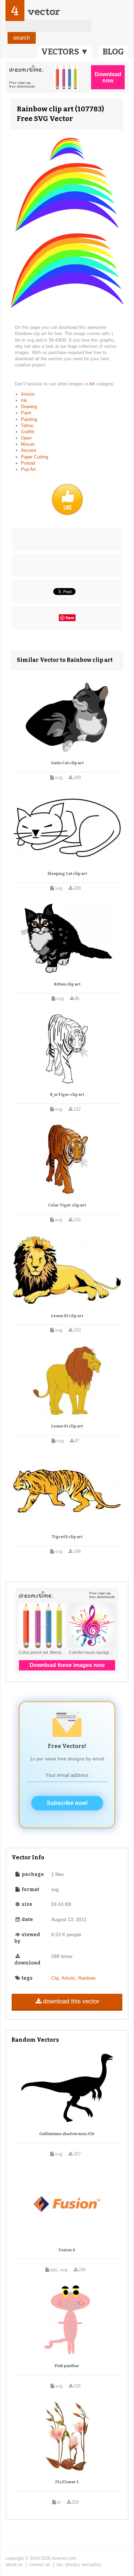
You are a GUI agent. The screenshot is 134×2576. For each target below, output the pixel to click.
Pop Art (28, 469)
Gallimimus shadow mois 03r (67, 2134)
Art (93, 384)
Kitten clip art (67, 984)
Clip (55, 1978)
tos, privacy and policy (79, 2564)
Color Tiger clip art (67, 1205)
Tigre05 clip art (67, 1537)
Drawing (29, 407)
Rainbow (87, 1978)
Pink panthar (67, 2366)
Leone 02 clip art (67, 1316)
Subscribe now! (67, 1803)
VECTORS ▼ (65, 52)
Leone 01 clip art (67, 1426)
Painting (29, 419)
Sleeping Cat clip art (67, 874)
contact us (40, 2564)
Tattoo (27, 426)
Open (26, 438)
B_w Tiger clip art (67, 1095)
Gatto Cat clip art (67, 763)
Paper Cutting (35, 457)
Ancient (29, 450)
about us (14, 2564)
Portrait (28, 463)
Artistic (28, 394)
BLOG (113, 52)
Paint (26, 413)
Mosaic (28, 444)
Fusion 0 (67, 2250)
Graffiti (28, 432)
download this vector (71, 2001)
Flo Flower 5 (67, 2482)
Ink (24, 400)
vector (44, 12)
